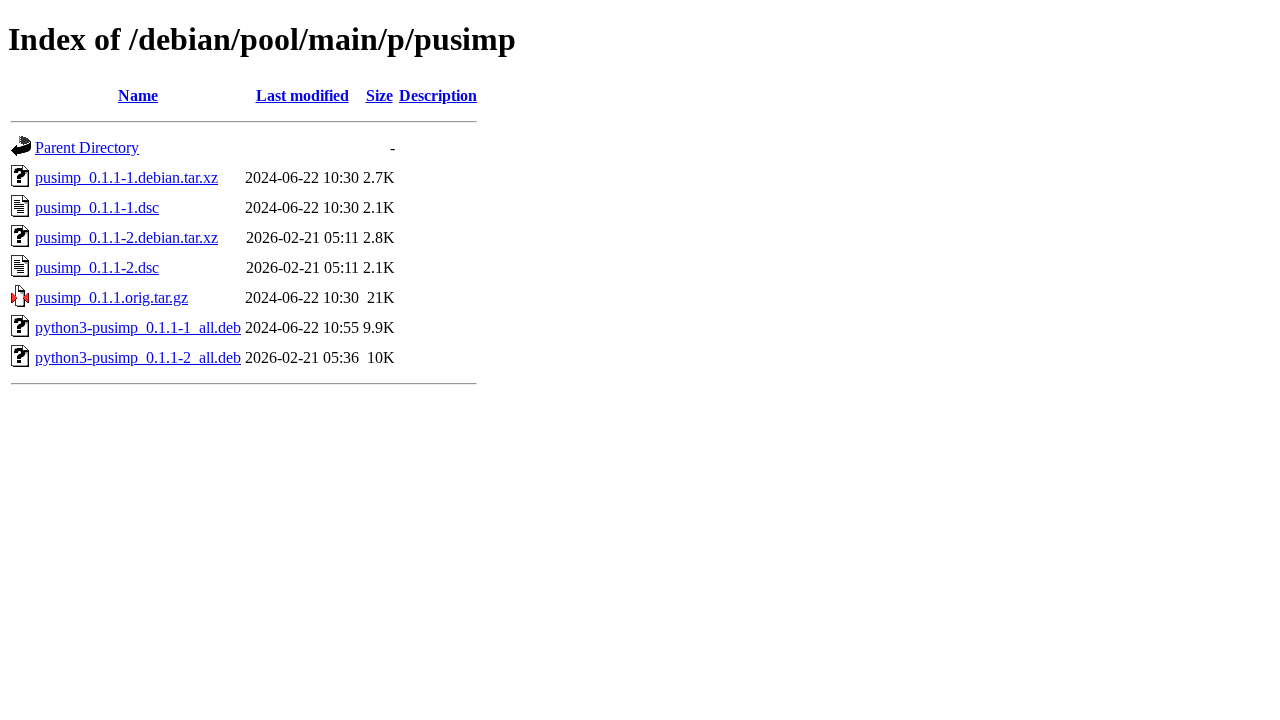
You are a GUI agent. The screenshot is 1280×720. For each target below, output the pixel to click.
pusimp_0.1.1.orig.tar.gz (111, 297)
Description (438, 95)
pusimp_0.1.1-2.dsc (97, 267)
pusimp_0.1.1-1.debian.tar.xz (126, 177)
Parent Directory (87, 147)
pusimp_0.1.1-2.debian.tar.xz (126, 237)
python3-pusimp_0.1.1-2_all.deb (138, 357)
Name (138, 95)
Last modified (302, 95)
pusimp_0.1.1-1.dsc (97, 207)
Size (379, 95)
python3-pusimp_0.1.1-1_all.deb (138, 327)
